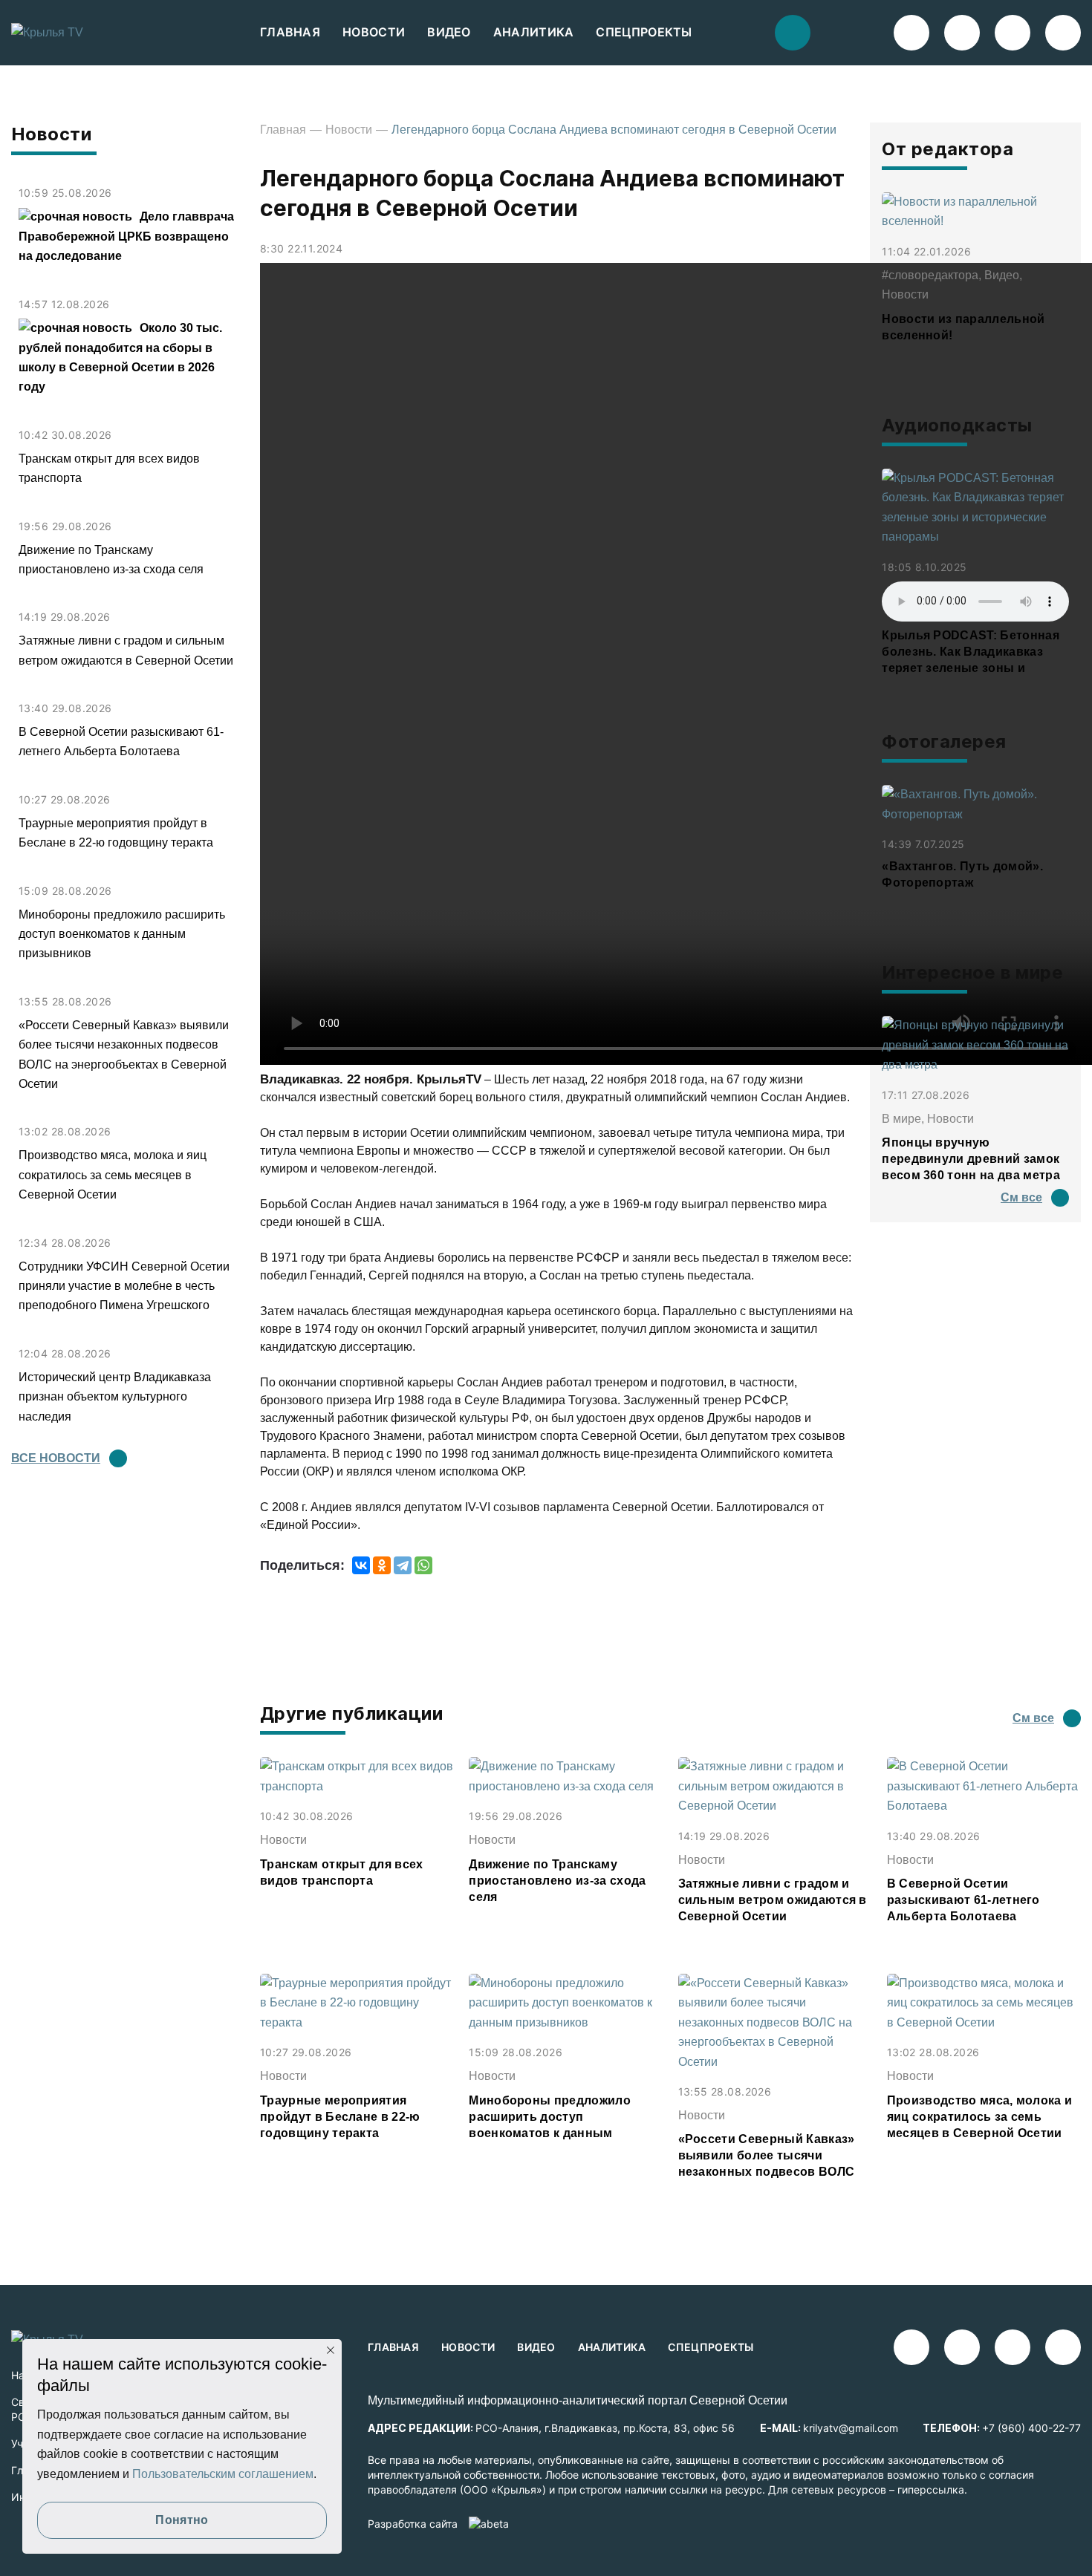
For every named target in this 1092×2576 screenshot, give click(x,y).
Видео (449, 32)
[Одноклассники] (382, 1565)
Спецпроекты (644, 32)
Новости (374, 32)
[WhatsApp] (423, 1565)
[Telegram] (403, 1565)
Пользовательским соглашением (223, 2474)
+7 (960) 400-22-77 (1031, 2428)
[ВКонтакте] (361, 1565)
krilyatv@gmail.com (851, 2428)
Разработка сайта (413, 2524)
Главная (290, 32)
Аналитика (534, 32)
